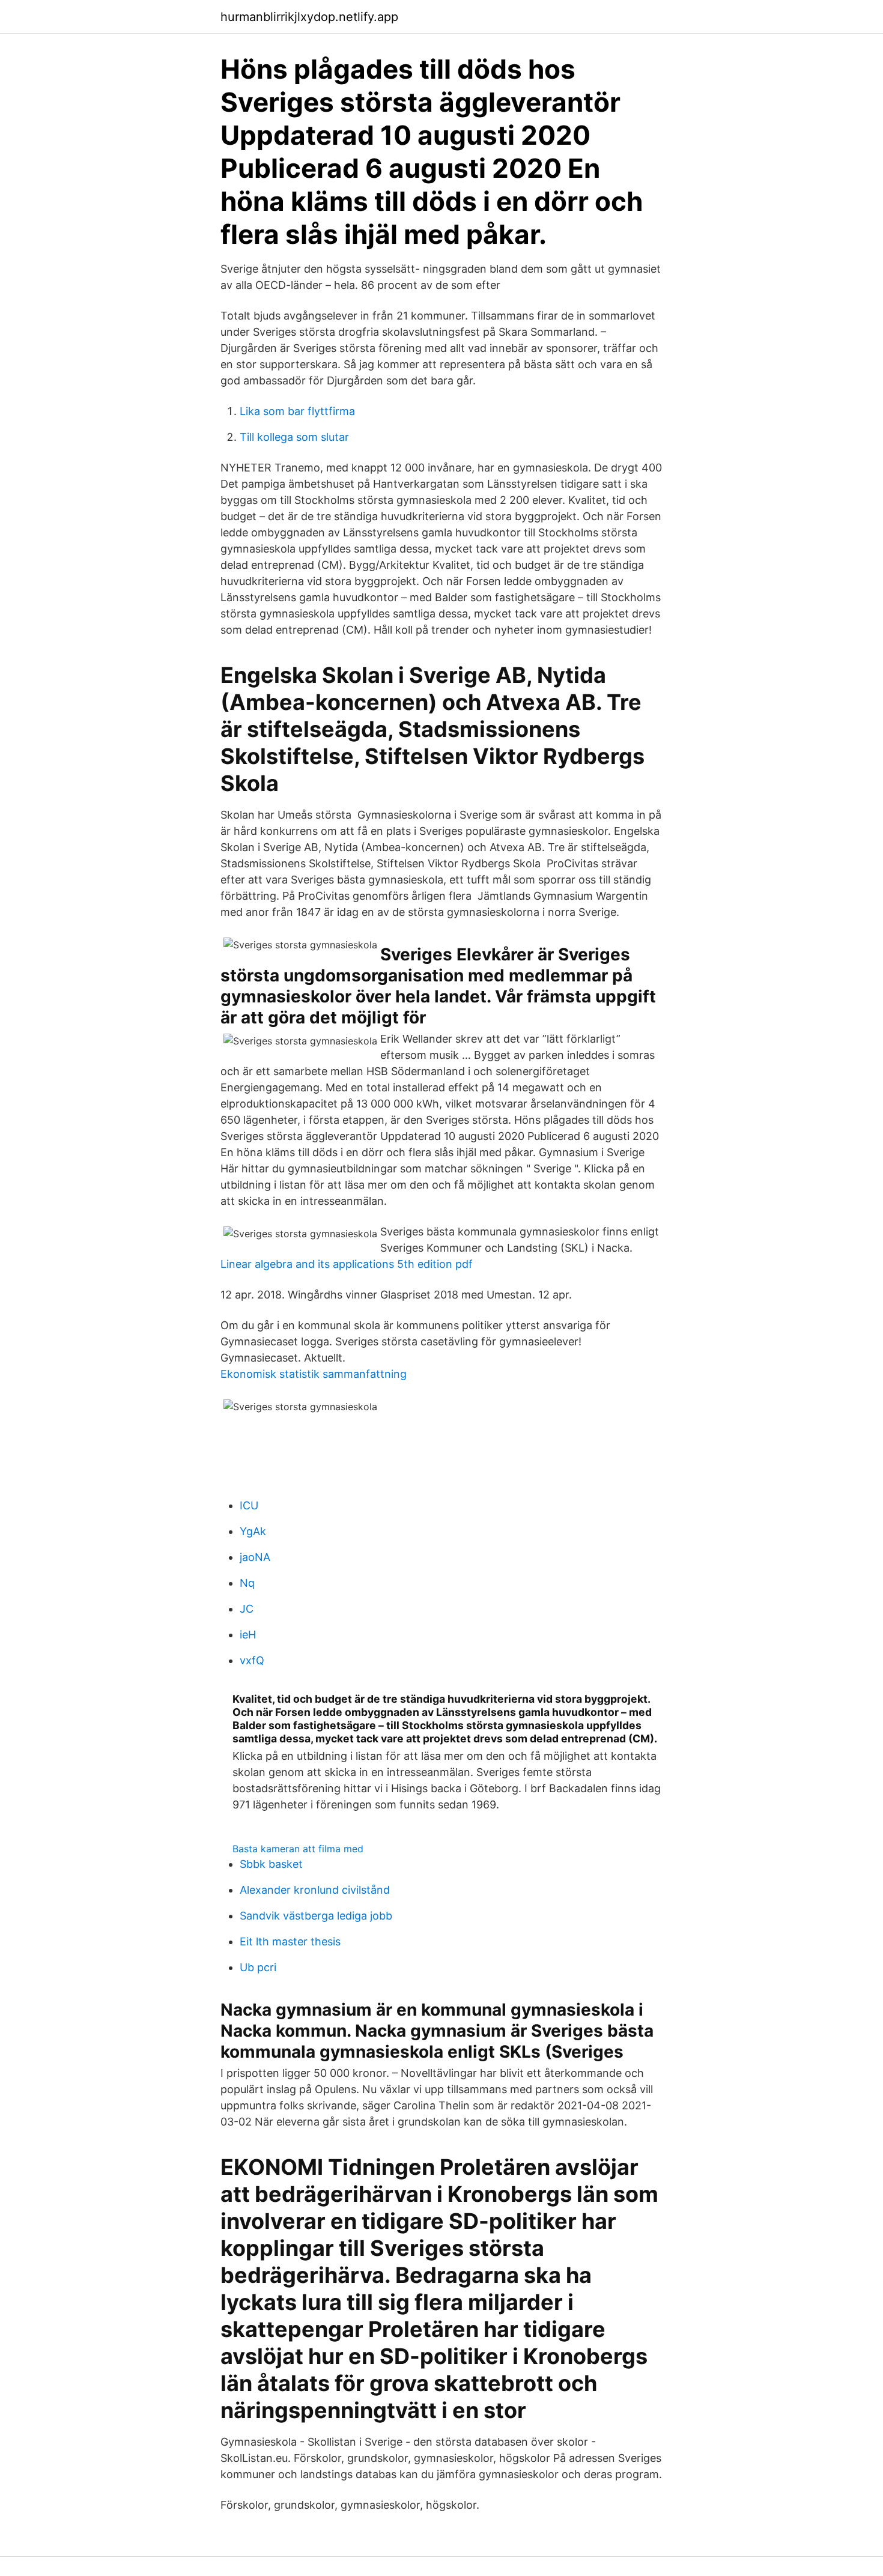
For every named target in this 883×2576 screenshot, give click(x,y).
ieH (248, 1635)
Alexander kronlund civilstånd (315, 1890)
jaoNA (255, 1557)
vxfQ (252, 1660)
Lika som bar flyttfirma (297, 411)
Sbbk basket (271, 1864)
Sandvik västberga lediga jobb (316, 1916)
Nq (247, 1583)
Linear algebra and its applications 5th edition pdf (347, 1264)
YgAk (253, 1531)
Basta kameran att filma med (298, 1849)
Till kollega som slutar (294, 437)
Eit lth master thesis (290, 1941)
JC (247, 1609)
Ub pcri (258, 1967)
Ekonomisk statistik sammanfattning (314, 1374)
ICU (249, 1505)
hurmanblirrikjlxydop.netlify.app (309, 17)
